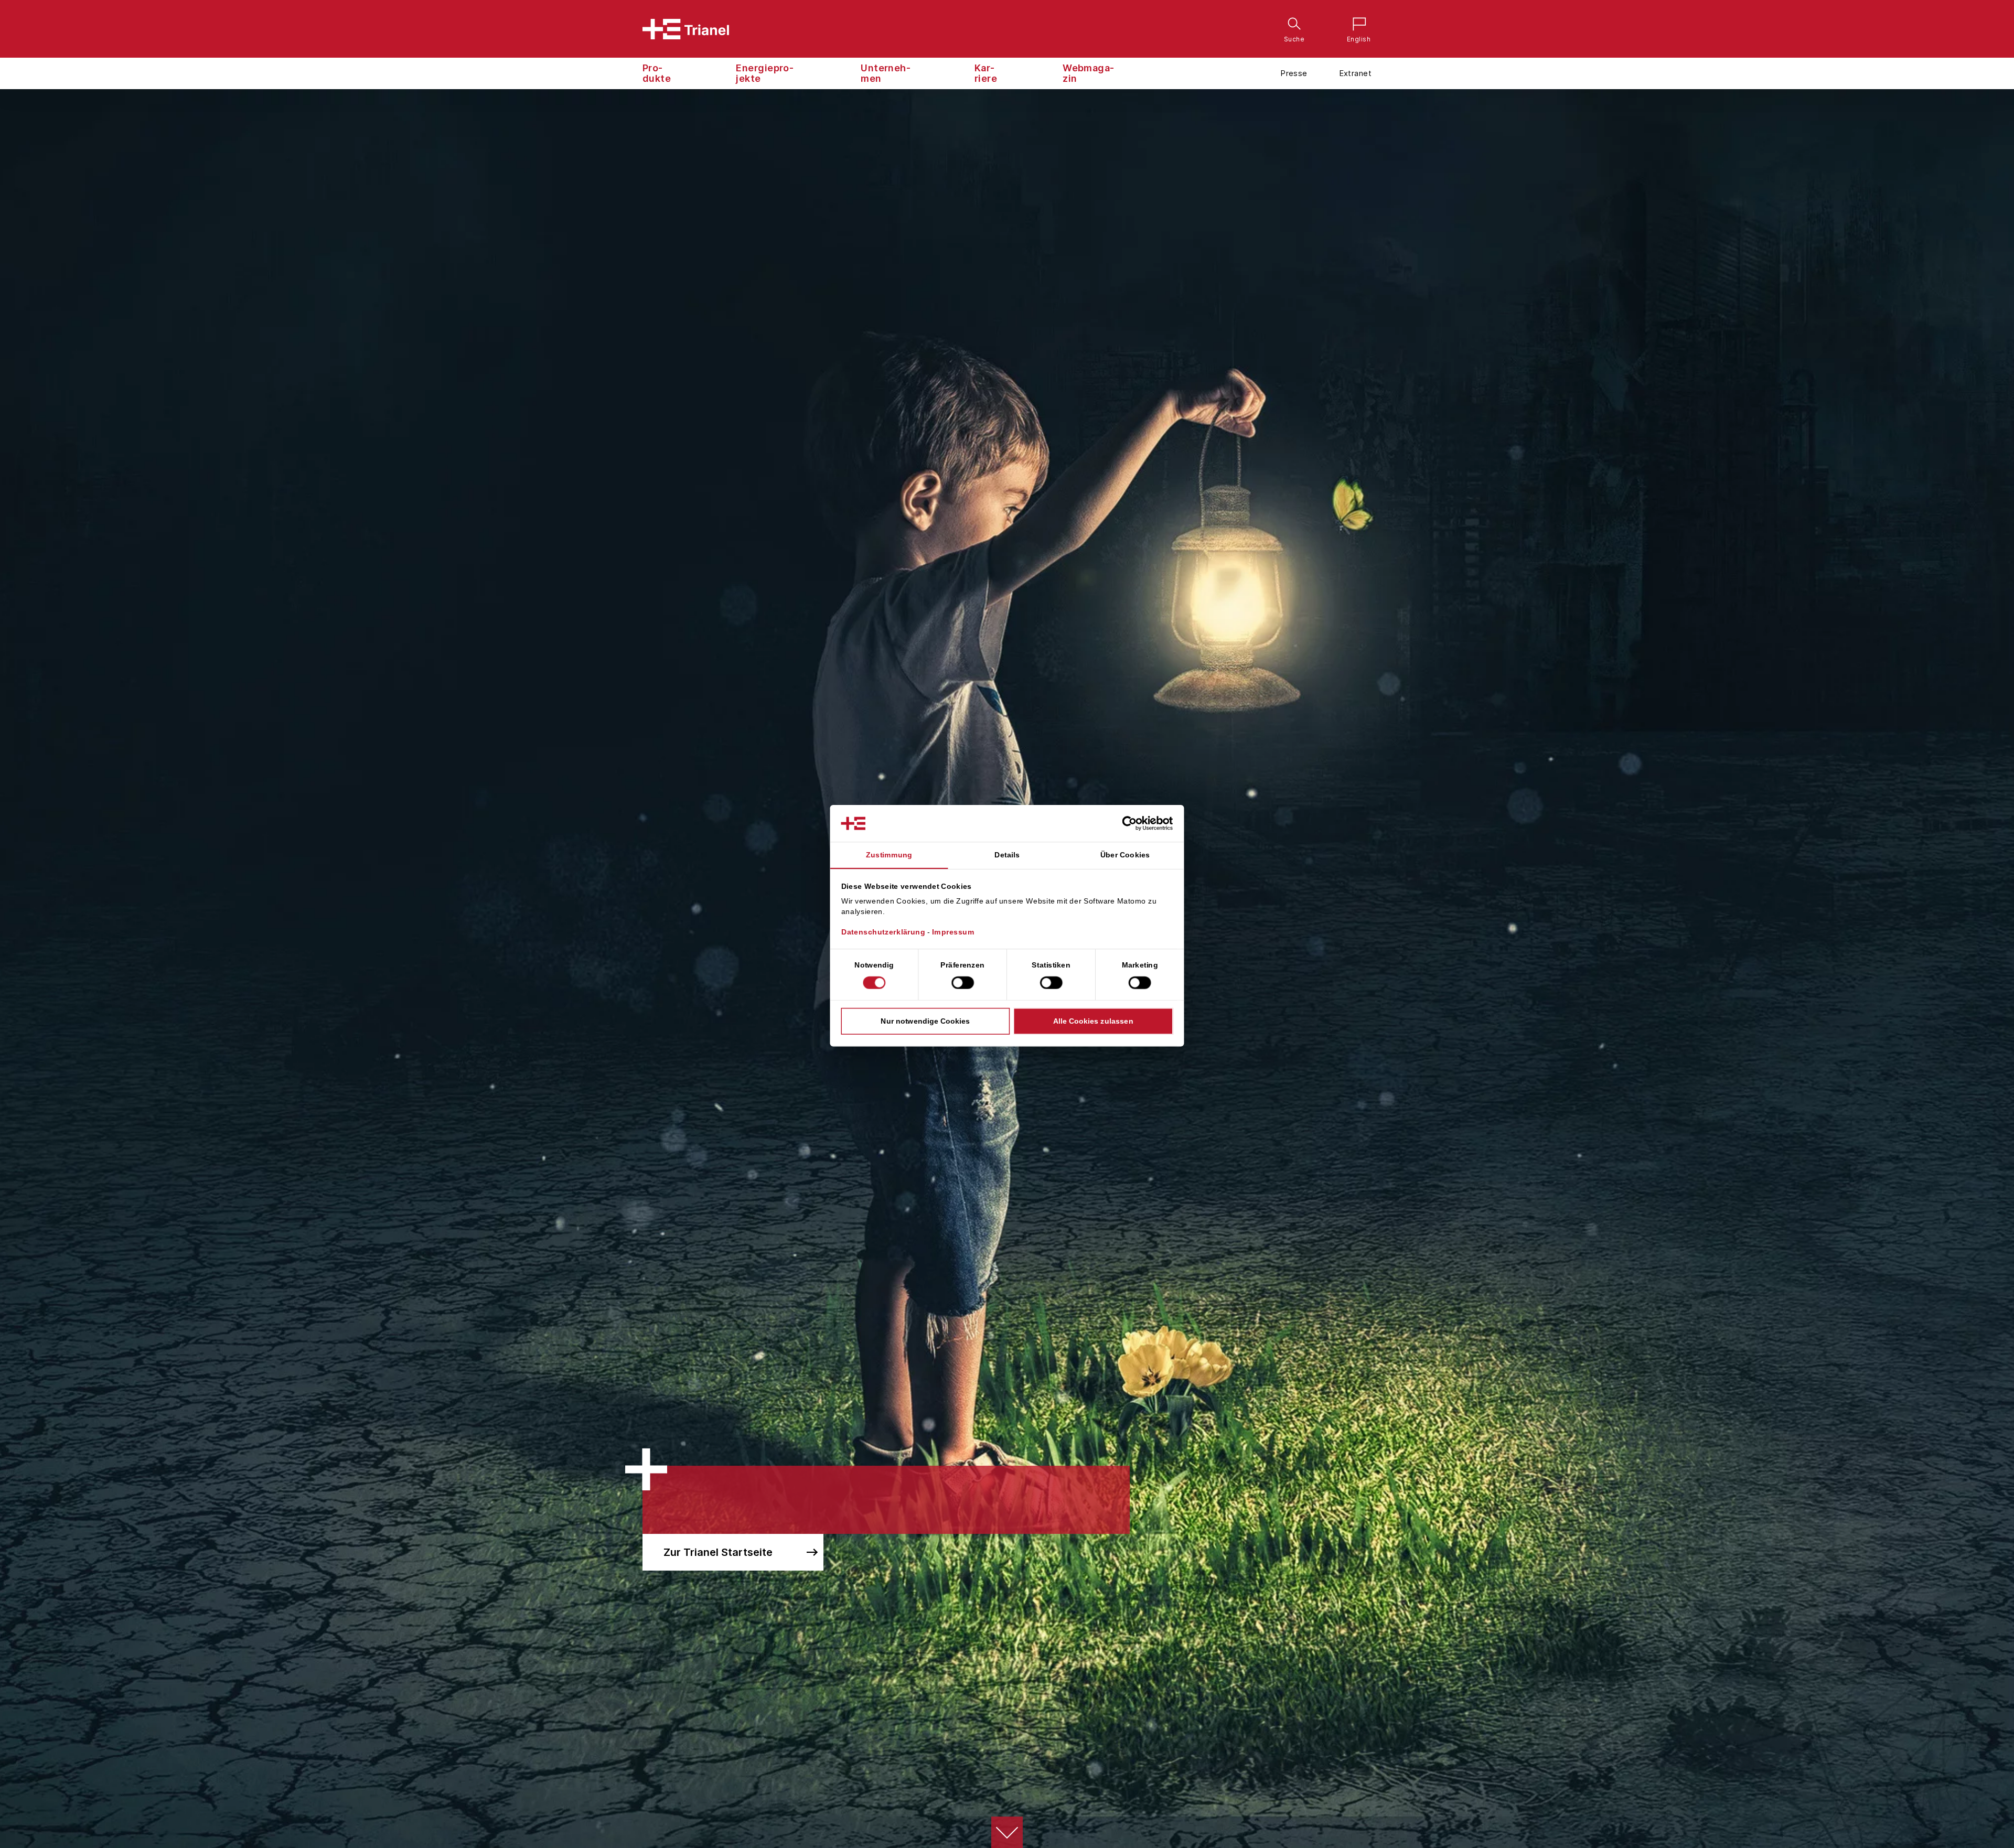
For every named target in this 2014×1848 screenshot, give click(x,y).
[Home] (686, 29)
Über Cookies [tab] (1125, 855)
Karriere (986, 73)
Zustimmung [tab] (889, 855)
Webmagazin (1088, 73)
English (1356, 25)
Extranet (1355, 73)
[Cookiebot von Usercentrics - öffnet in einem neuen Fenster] (1138, 823)
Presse (1294, 73)
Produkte (657, 73)
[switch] (963, 983)
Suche (1292, 25)
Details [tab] (1007, 855)
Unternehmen (886, 73)
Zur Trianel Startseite (718, 1552)
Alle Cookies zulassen (1093, 1021)
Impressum (953, 932)
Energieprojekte (765, 73)
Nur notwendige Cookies (925, 1021)
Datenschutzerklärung (883, 932)
